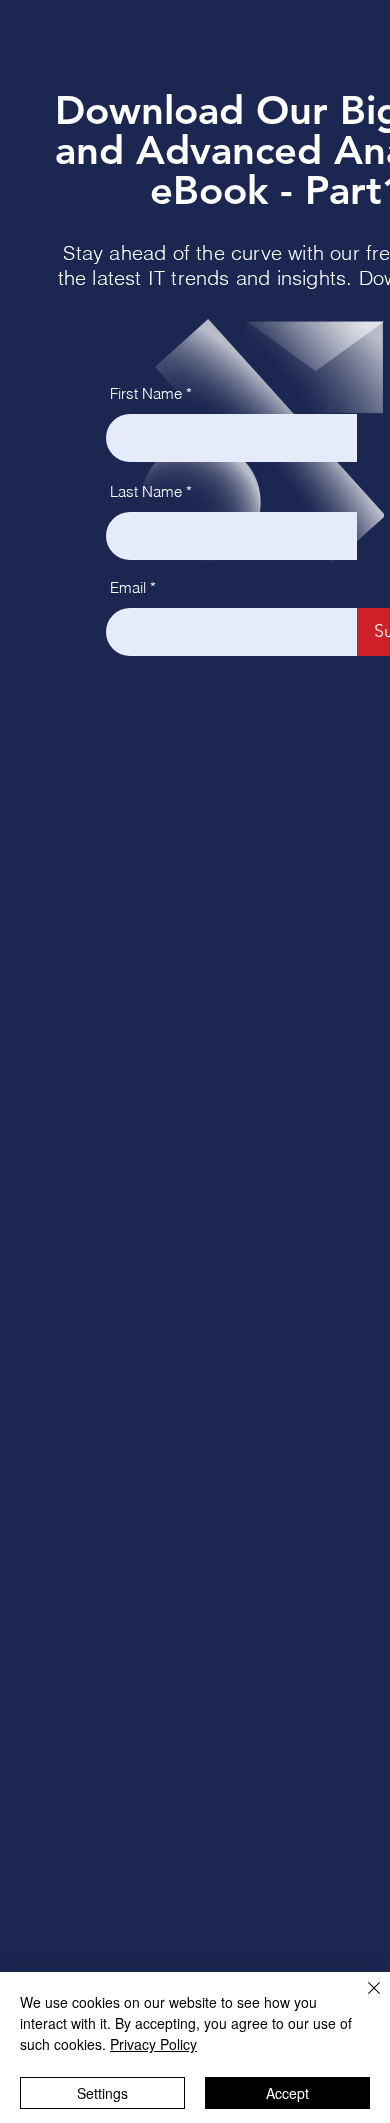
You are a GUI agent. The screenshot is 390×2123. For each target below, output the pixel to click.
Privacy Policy (153, 2044)
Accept (287, 2093)
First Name (146, 393)
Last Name (146, 491)
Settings (102, 2093)
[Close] (362, 2000)
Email (128, 587)
